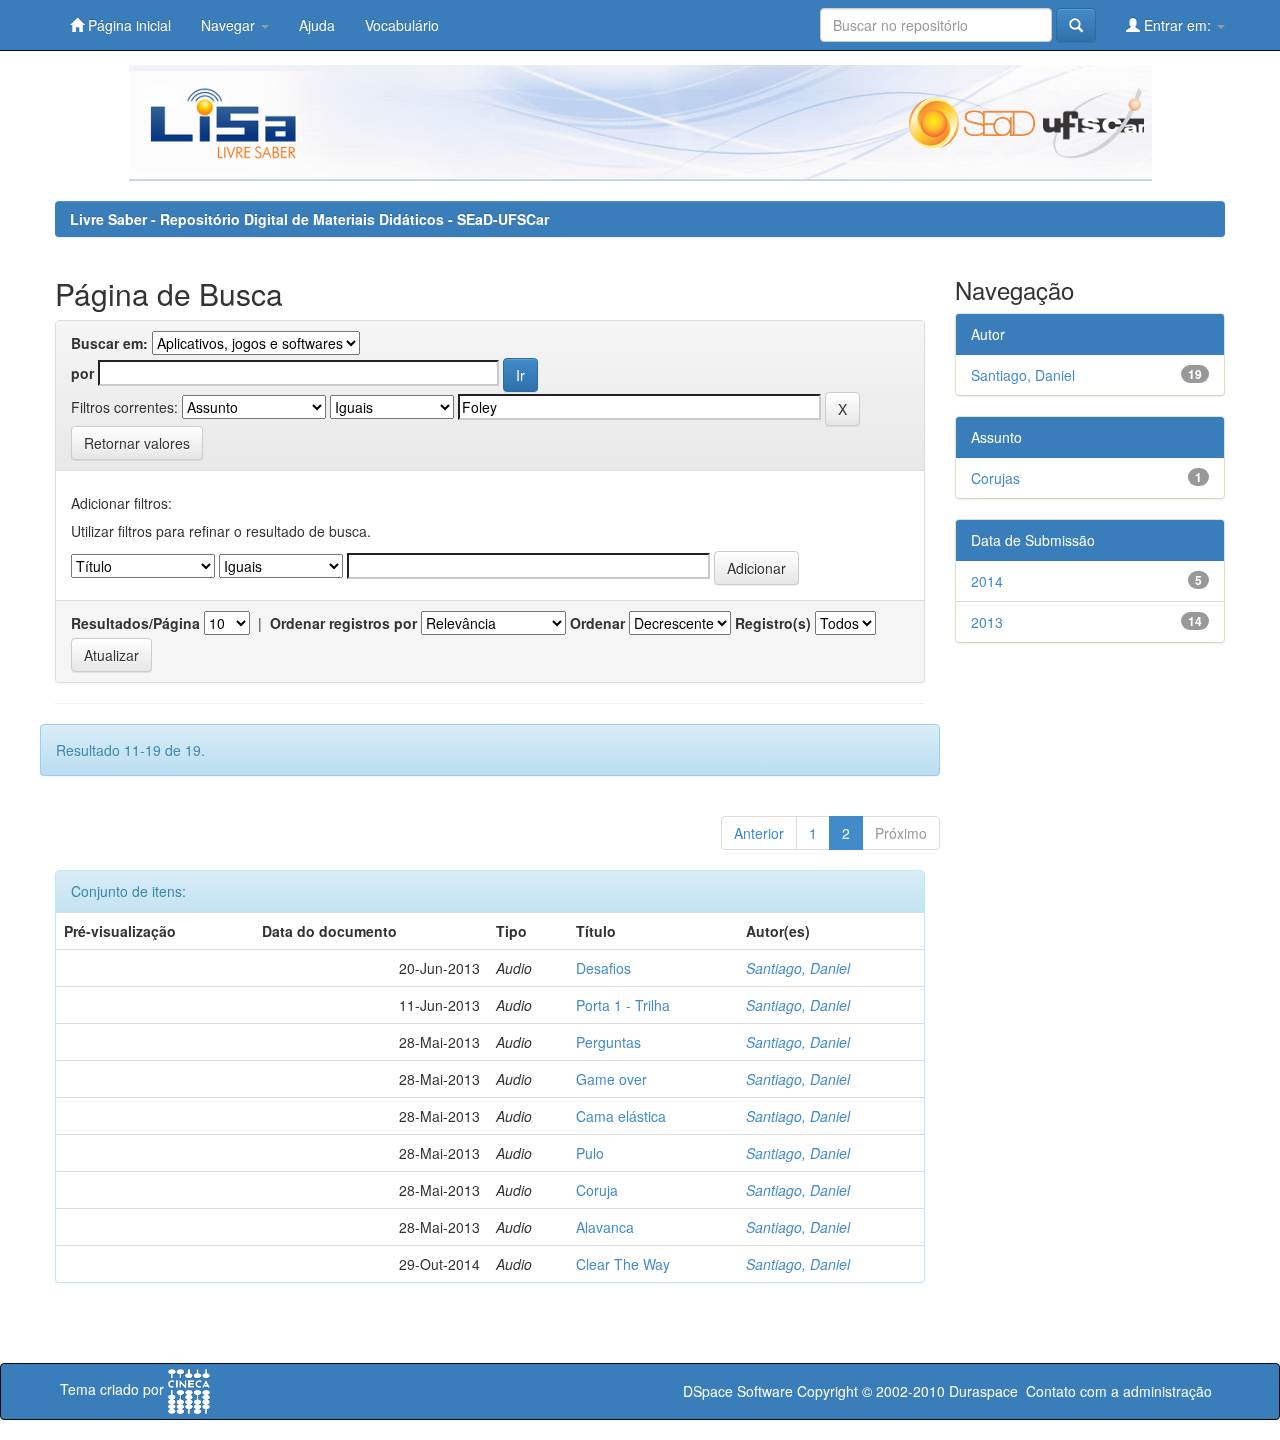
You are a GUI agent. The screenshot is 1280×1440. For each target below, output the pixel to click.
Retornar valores (137, 443)
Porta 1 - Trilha (623, 1005)
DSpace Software (738, 1391)
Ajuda (317, 25)
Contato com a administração (1119, 1391)
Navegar (230, 25)
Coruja (597, 1190)
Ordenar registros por (343, 623)
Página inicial (127, 25)
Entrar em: (1177, 25)
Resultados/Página (135, 623)
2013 (987, 622)
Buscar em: (109, 343)
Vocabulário (402, 25)
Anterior (759, 833)
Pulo (590, 1153)
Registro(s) (773, 623)
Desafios (603, 968)
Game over (611, 1079)
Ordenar (597, 623)
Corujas (995, 478)
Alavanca (605, 1227)
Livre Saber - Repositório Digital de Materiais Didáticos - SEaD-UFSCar (309, 219)
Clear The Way (623, 1264)
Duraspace (983, 1391)
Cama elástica (621, 1116)
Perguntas (608, 1042)
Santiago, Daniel (798, 968)
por (82, 373)
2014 (987, 581)
